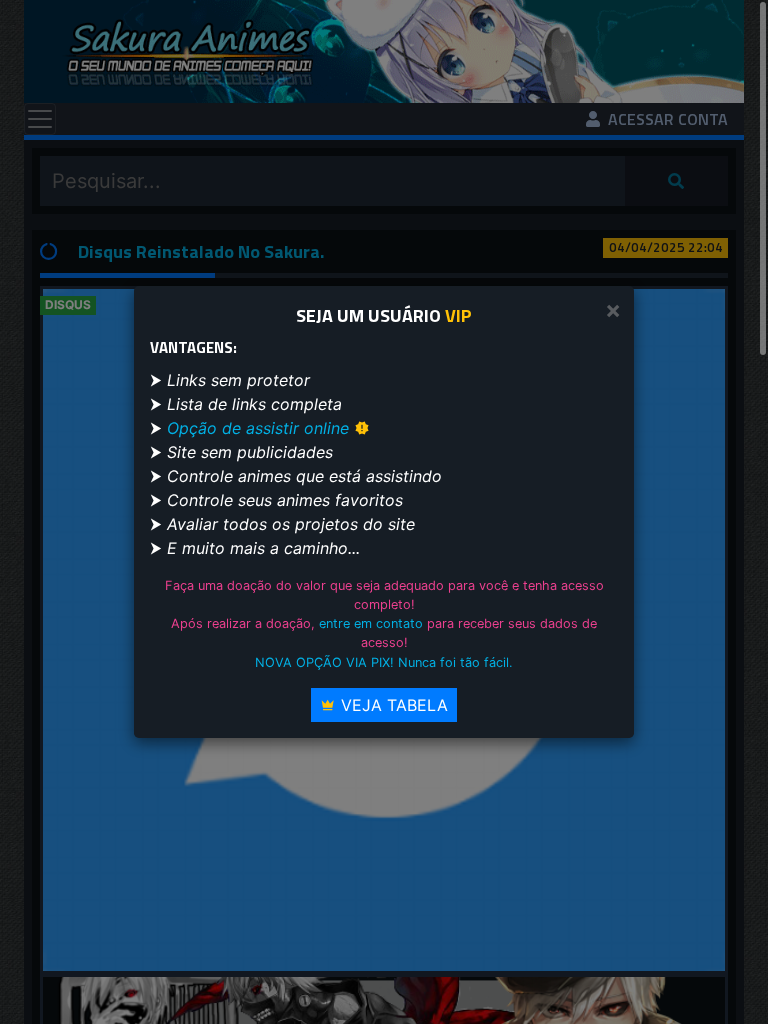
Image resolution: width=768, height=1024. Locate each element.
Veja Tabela (392, 705)
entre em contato (371, 623)
